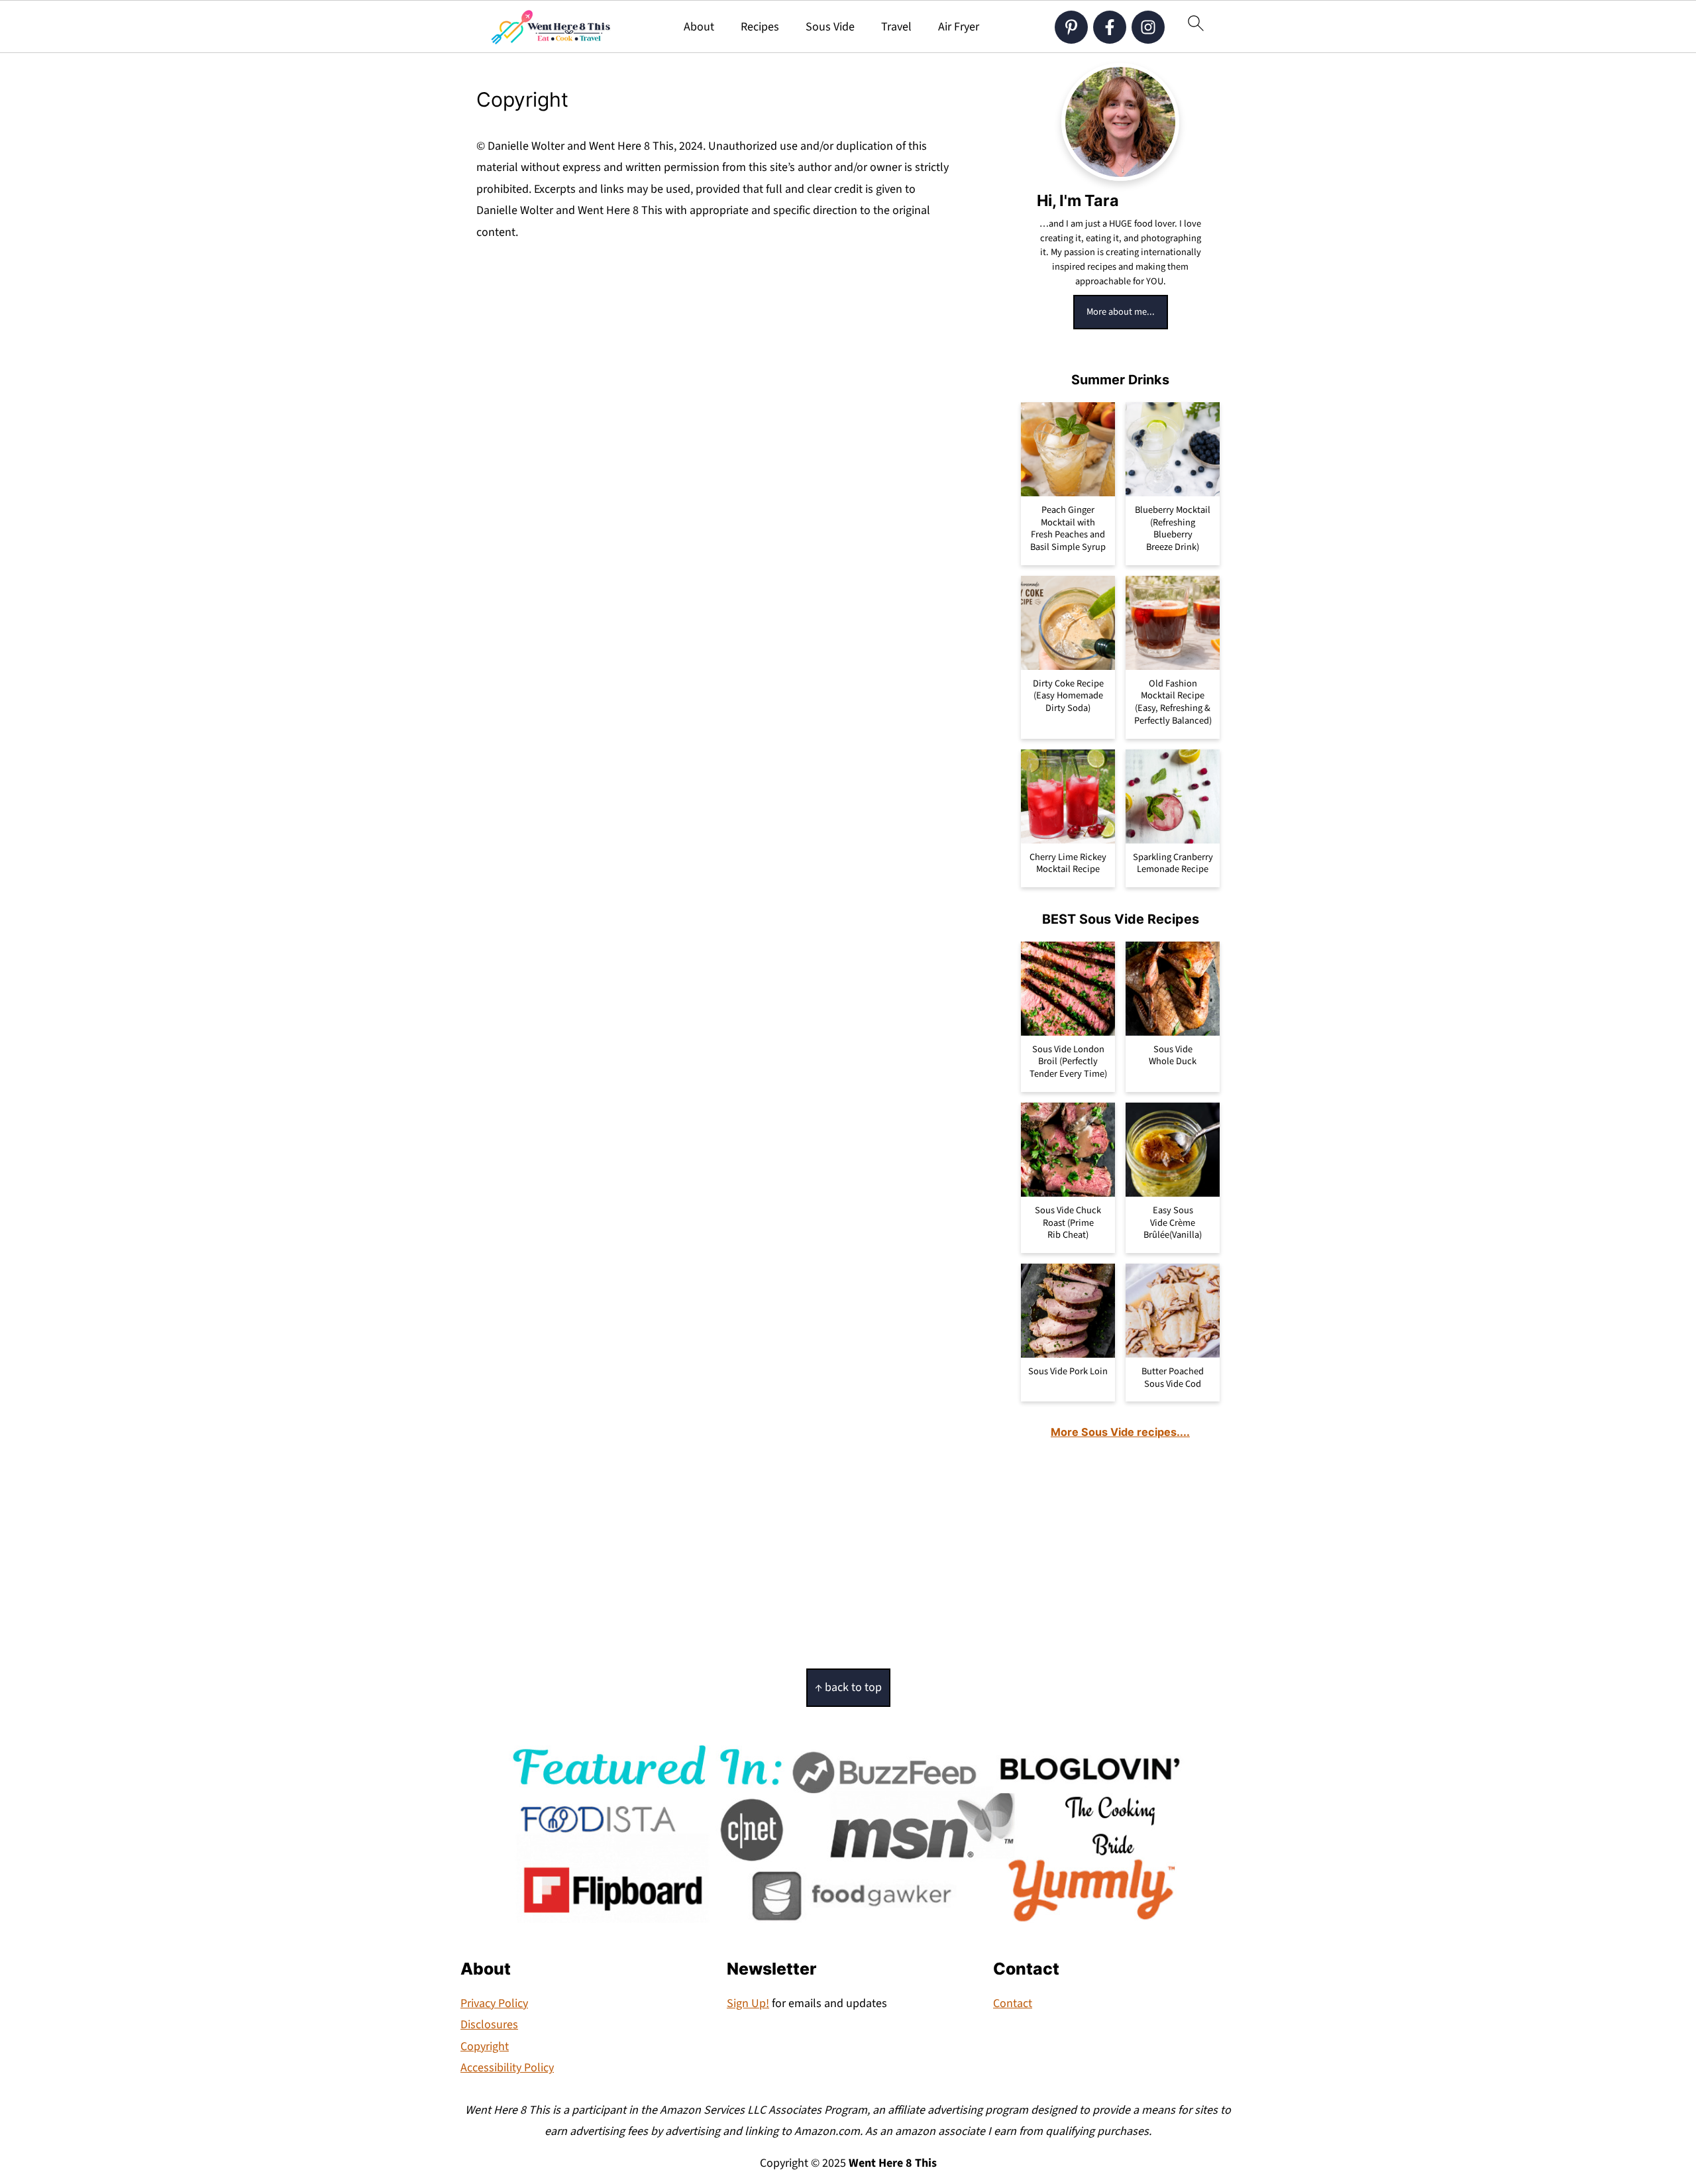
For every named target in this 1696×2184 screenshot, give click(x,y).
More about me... (1121, 312)
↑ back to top (848, 1687)
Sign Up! (748, 2003)
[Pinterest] (1071, 27)
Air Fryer (959, 27)
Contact (1013, 2003)
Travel (896, 27)
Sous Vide (830, 27)
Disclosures (489, 2025)
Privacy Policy (494, 2003)
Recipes (760, 27)
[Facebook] (1110, 27)
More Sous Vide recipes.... (1120, 1432)
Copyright (485, 2047)
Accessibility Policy (507, 2068)
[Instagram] (1148, 27)
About (699, 27)
